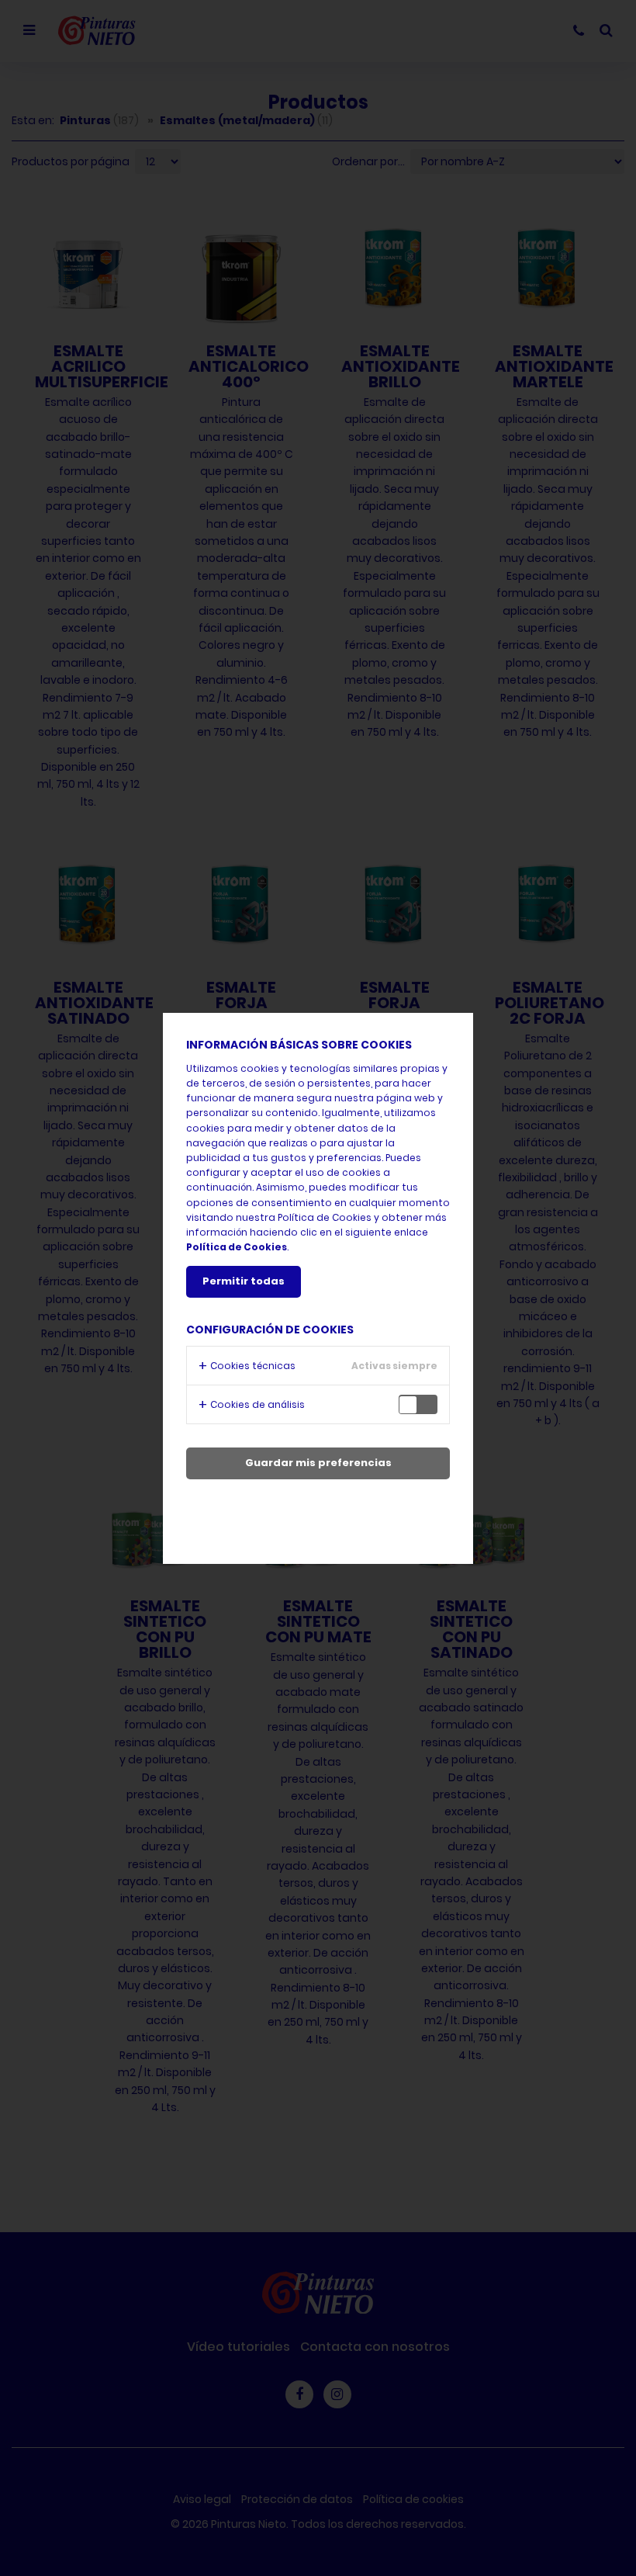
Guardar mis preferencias (318, 1463)
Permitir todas (244, 1281)
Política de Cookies (237, 1247)
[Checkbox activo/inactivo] (422, 1404)
